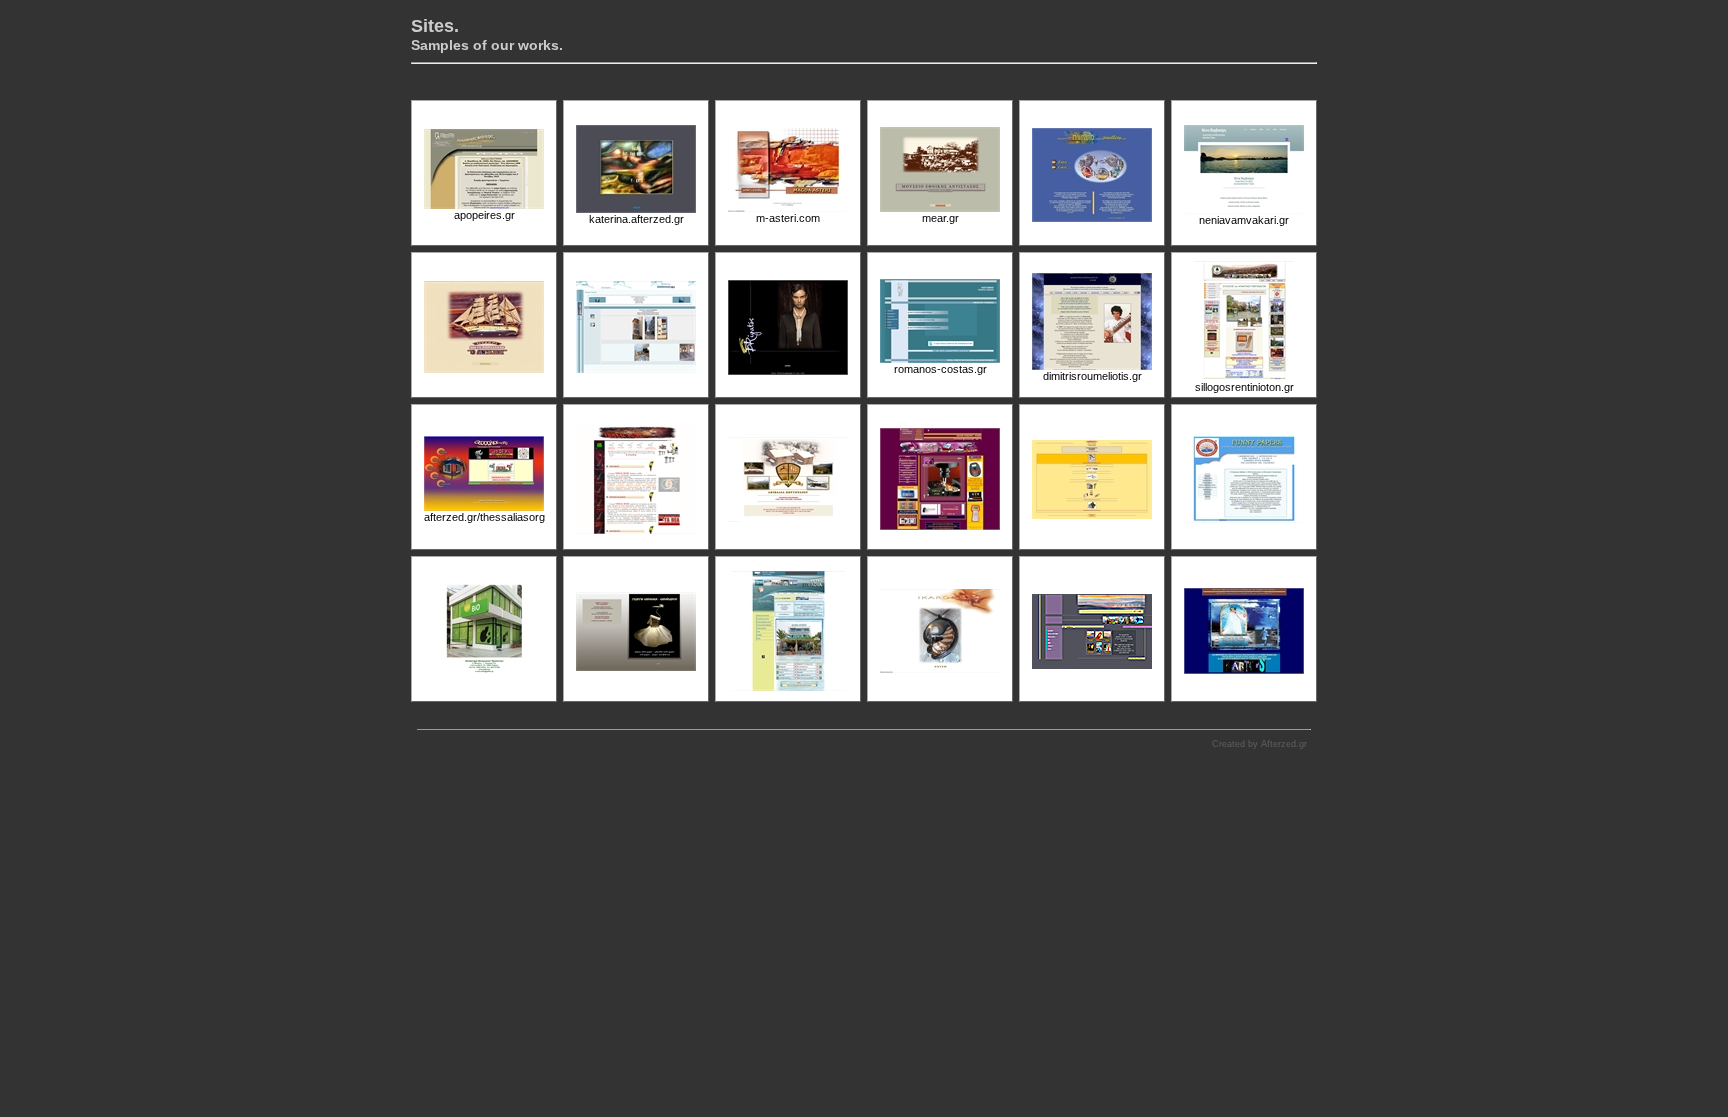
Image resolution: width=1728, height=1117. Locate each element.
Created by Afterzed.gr (1259, 744)
